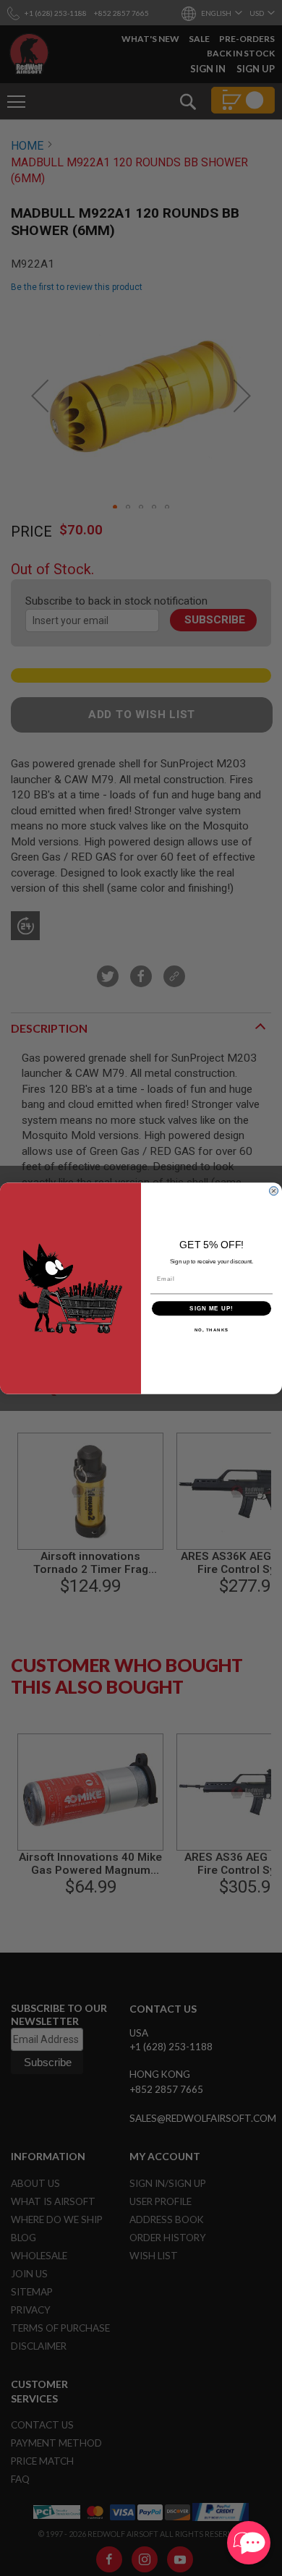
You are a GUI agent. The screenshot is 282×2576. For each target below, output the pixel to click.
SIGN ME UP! (211, 1308)
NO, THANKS (212, 1330)
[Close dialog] (274, 1191)
